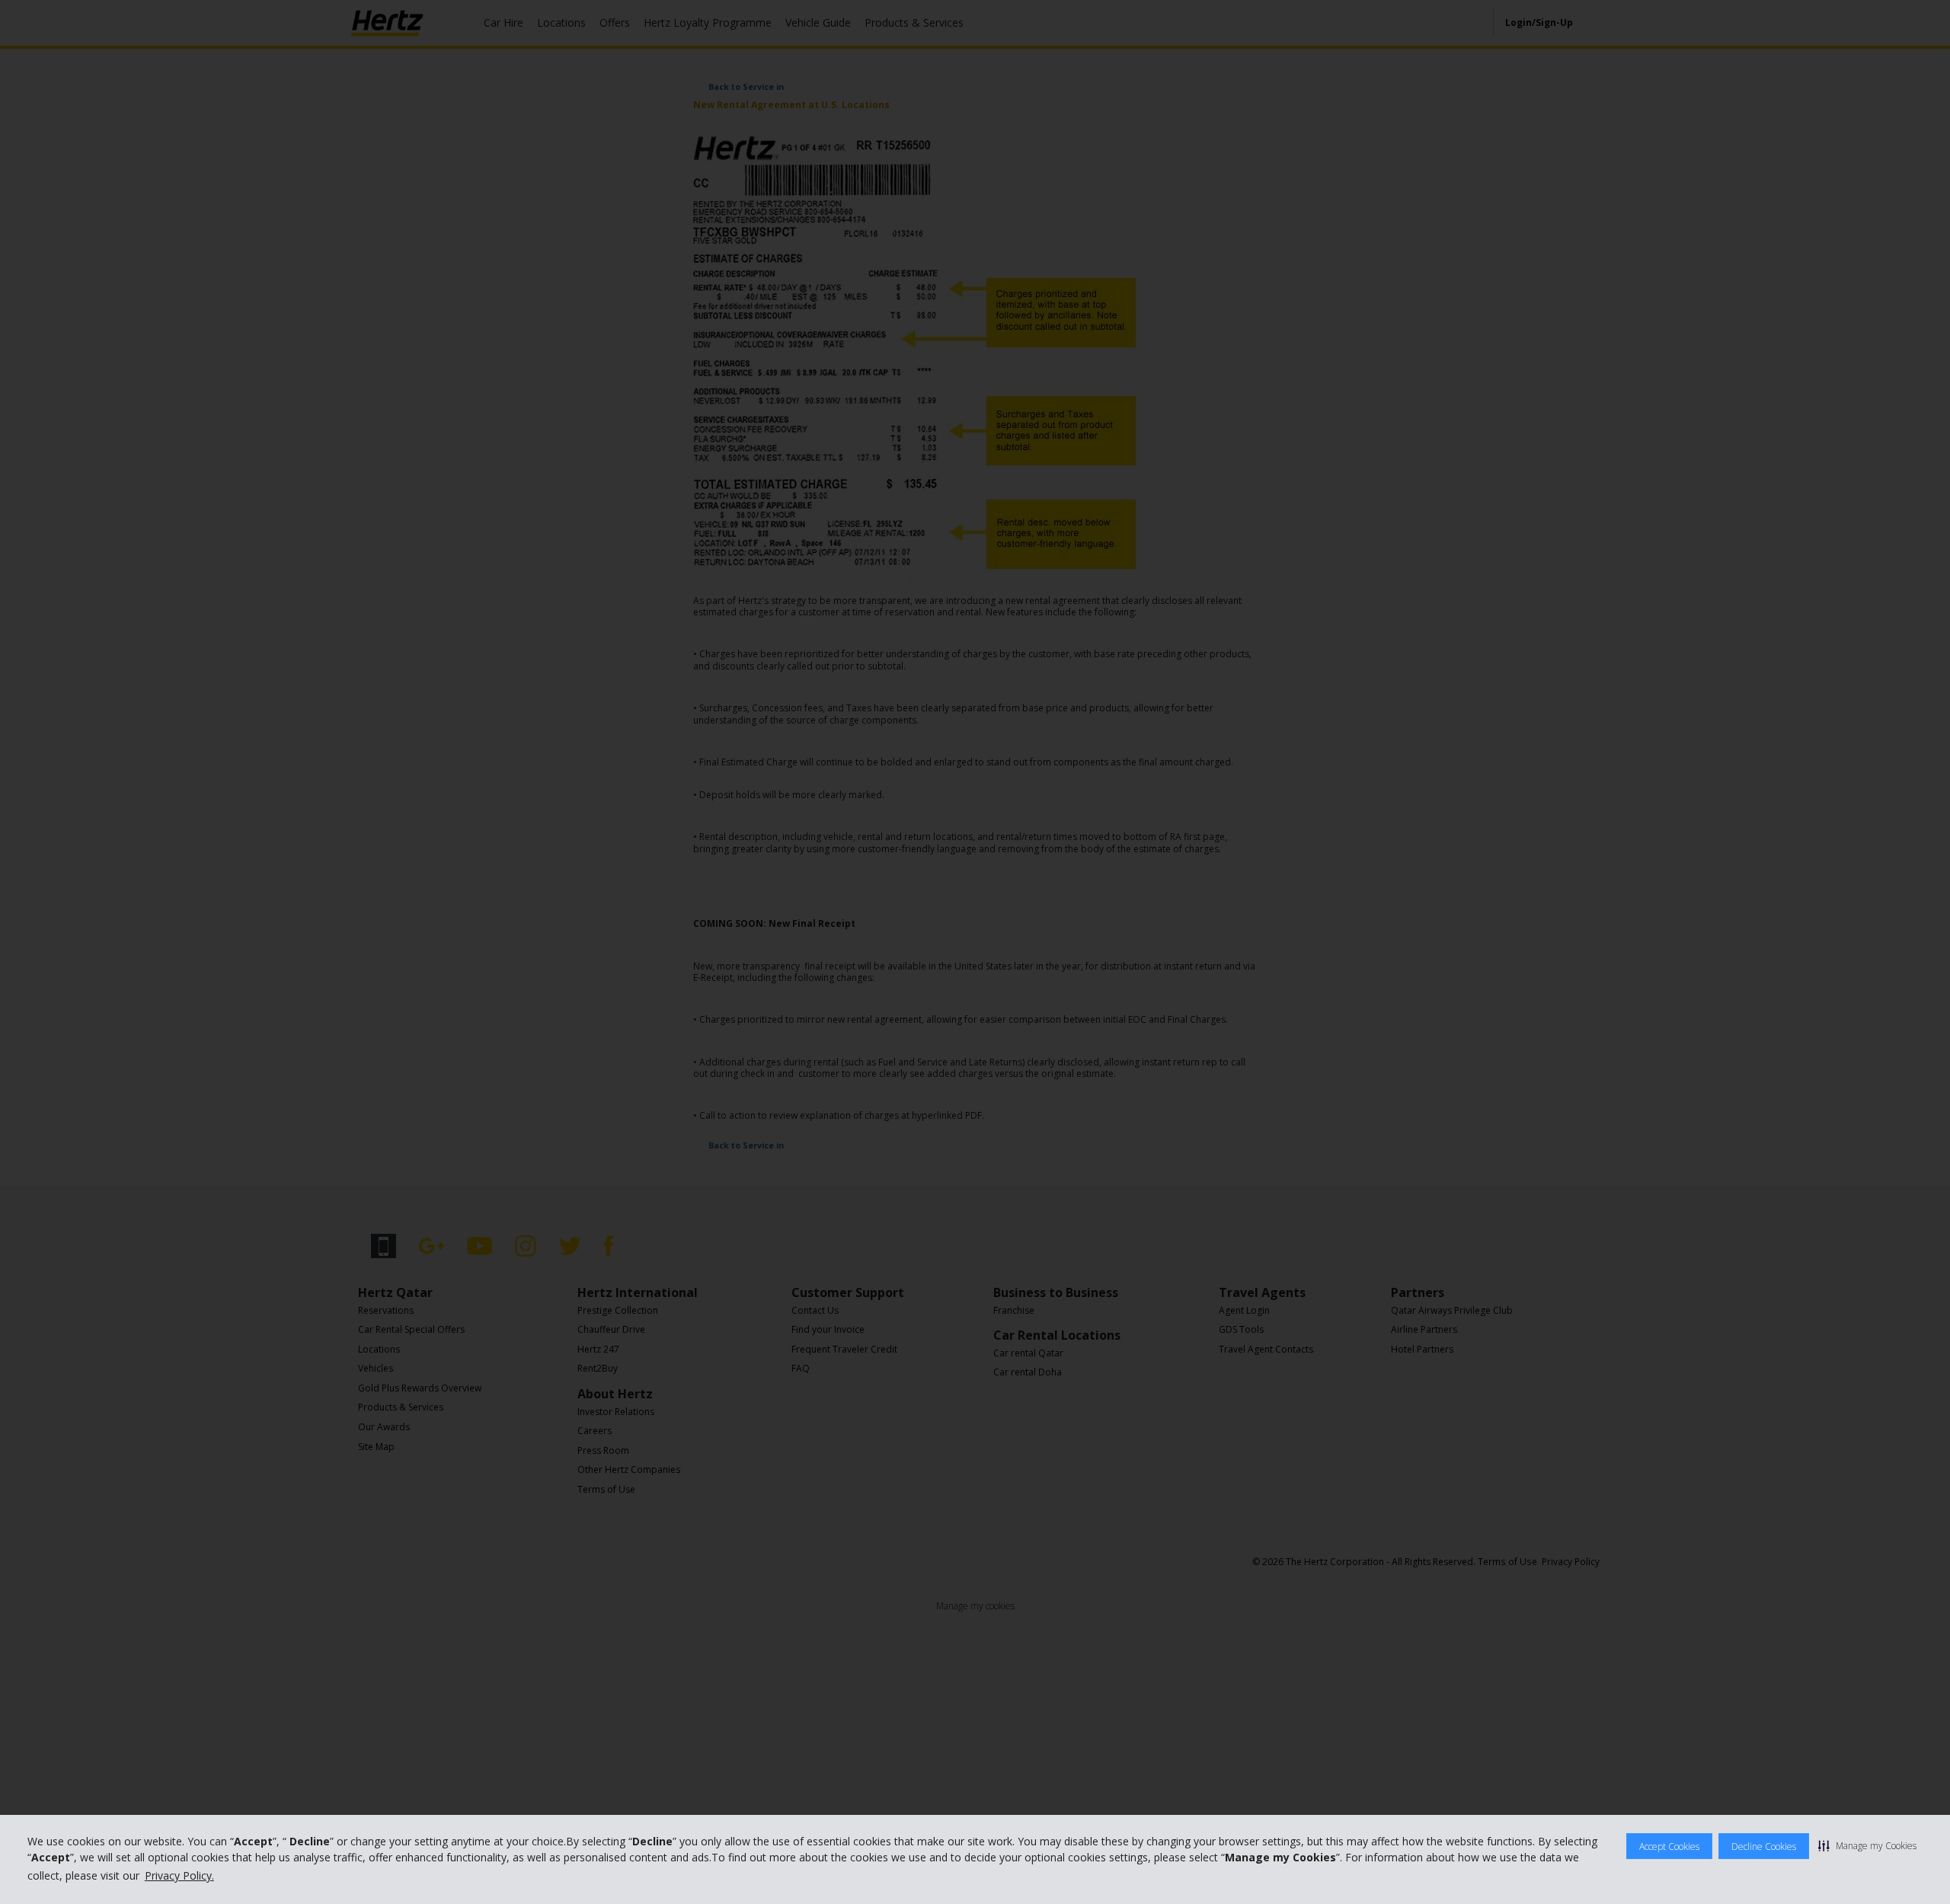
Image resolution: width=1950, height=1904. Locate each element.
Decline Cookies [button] (1764, 1846)
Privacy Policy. (179, 1875)
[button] (1867, 1845)
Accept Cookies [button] (1669, 1846)
